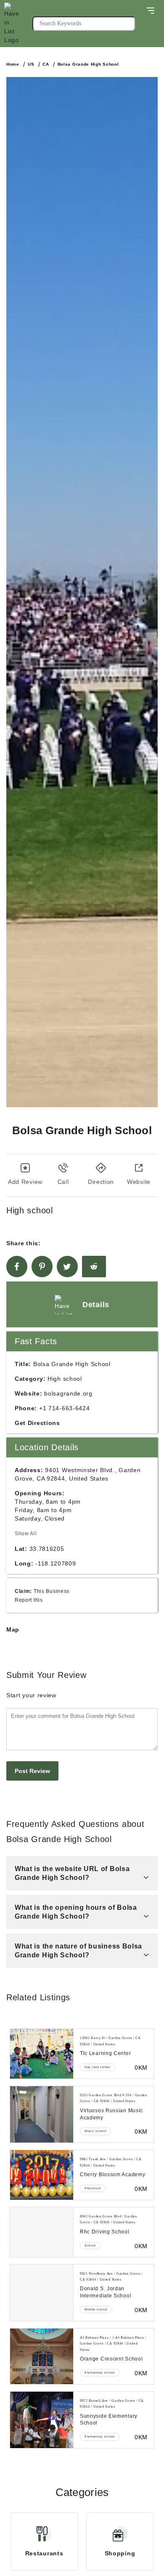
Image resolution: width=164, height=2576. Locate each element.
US (31, 64)
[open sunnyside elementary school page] (42, 2420)
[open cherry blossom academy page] (42, 2175)
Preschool (93, 2188)
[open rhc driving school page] (42, 2232)
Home (13, 64)
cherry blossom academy (112, 2175)
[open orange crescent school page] (42, 2356)
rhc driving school (105, 2232)
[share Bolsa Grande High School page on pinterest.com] (42, 1267)
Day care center (98, 2067)
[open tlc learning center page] (42, 2054)
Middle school (96, 2309)
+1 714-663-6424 (65, 1408)
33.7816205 (47, 1549)
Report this (29, 1600)
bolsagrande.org (68, 1393)
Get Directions (37, 1423)
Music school (95, 2131)
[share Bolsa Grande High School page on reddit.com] (94, 1267)
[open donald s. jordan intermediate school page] (42, 2293)
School (90, 2245)
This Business (52, 1591)
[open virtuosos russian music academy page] (42, 2114)
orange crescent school (111, 2359)
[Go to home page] (18, 24)
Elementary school (100, 2373)
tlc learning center (105, 2053)
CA (46, 64)
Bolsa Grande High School (88, 64)
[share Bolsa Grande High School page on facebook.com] (17, 1267)
